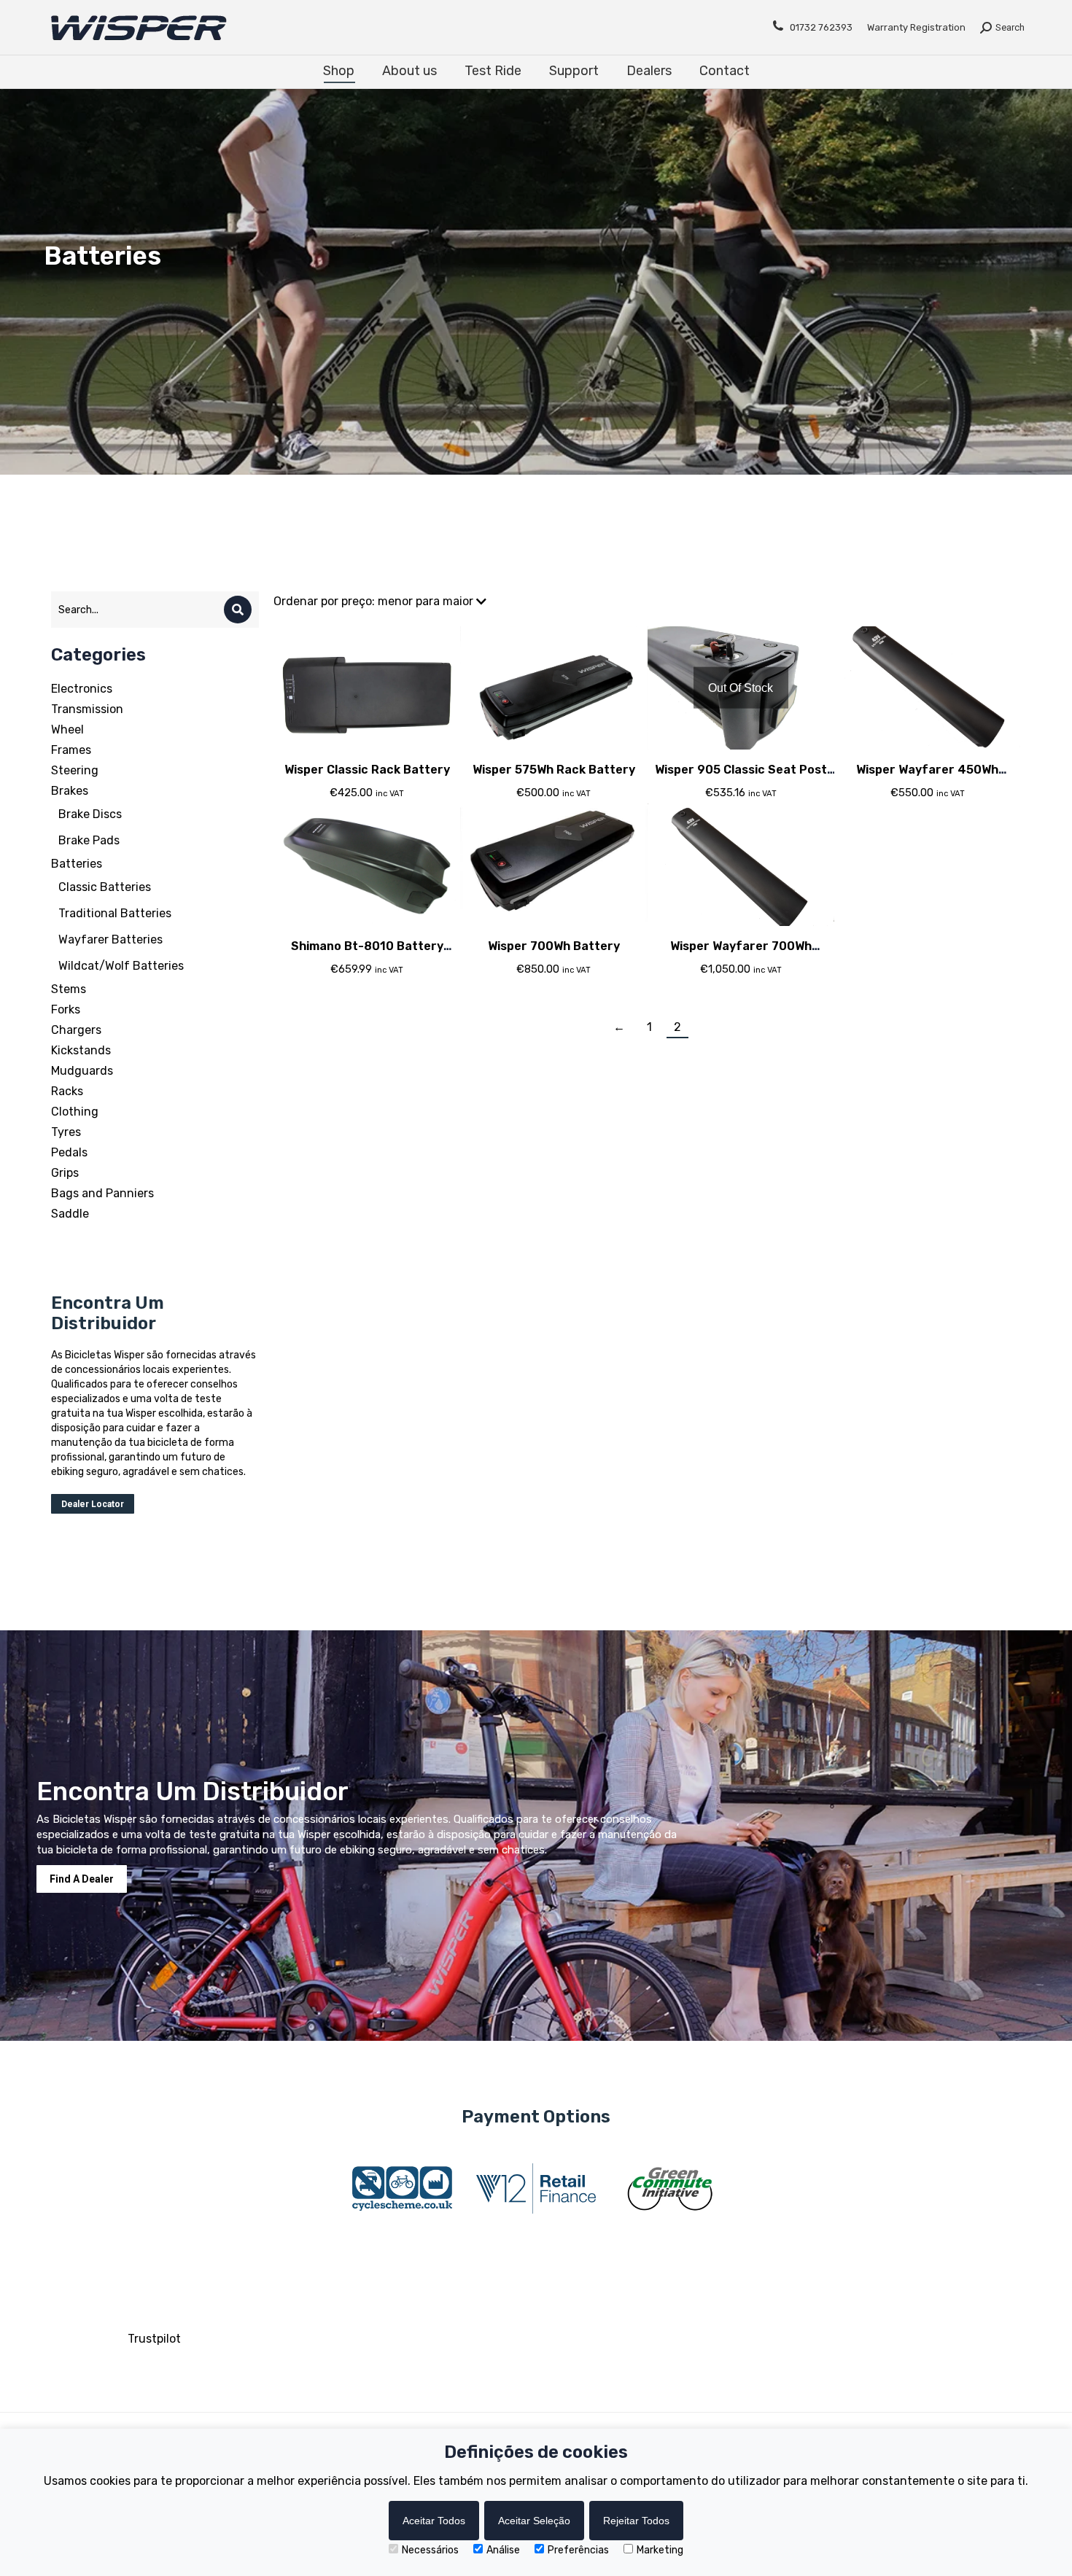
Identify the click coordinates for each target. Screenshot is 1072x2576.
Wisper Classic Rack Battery (367, 770)
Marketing (660, 2550)
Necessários (430, 2550)
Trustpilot (154, 2339)
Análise (503, 2550)
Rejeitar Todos (636, 2521)
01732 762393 (821, 27)
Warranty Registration (916, 27)
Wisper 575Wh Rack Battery (554, 770)
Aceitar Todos (434, 2521)
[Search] (238, 610)
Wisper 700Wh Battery (554, 946)
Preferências (578, 2550)
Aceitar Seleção (534, 2521)
